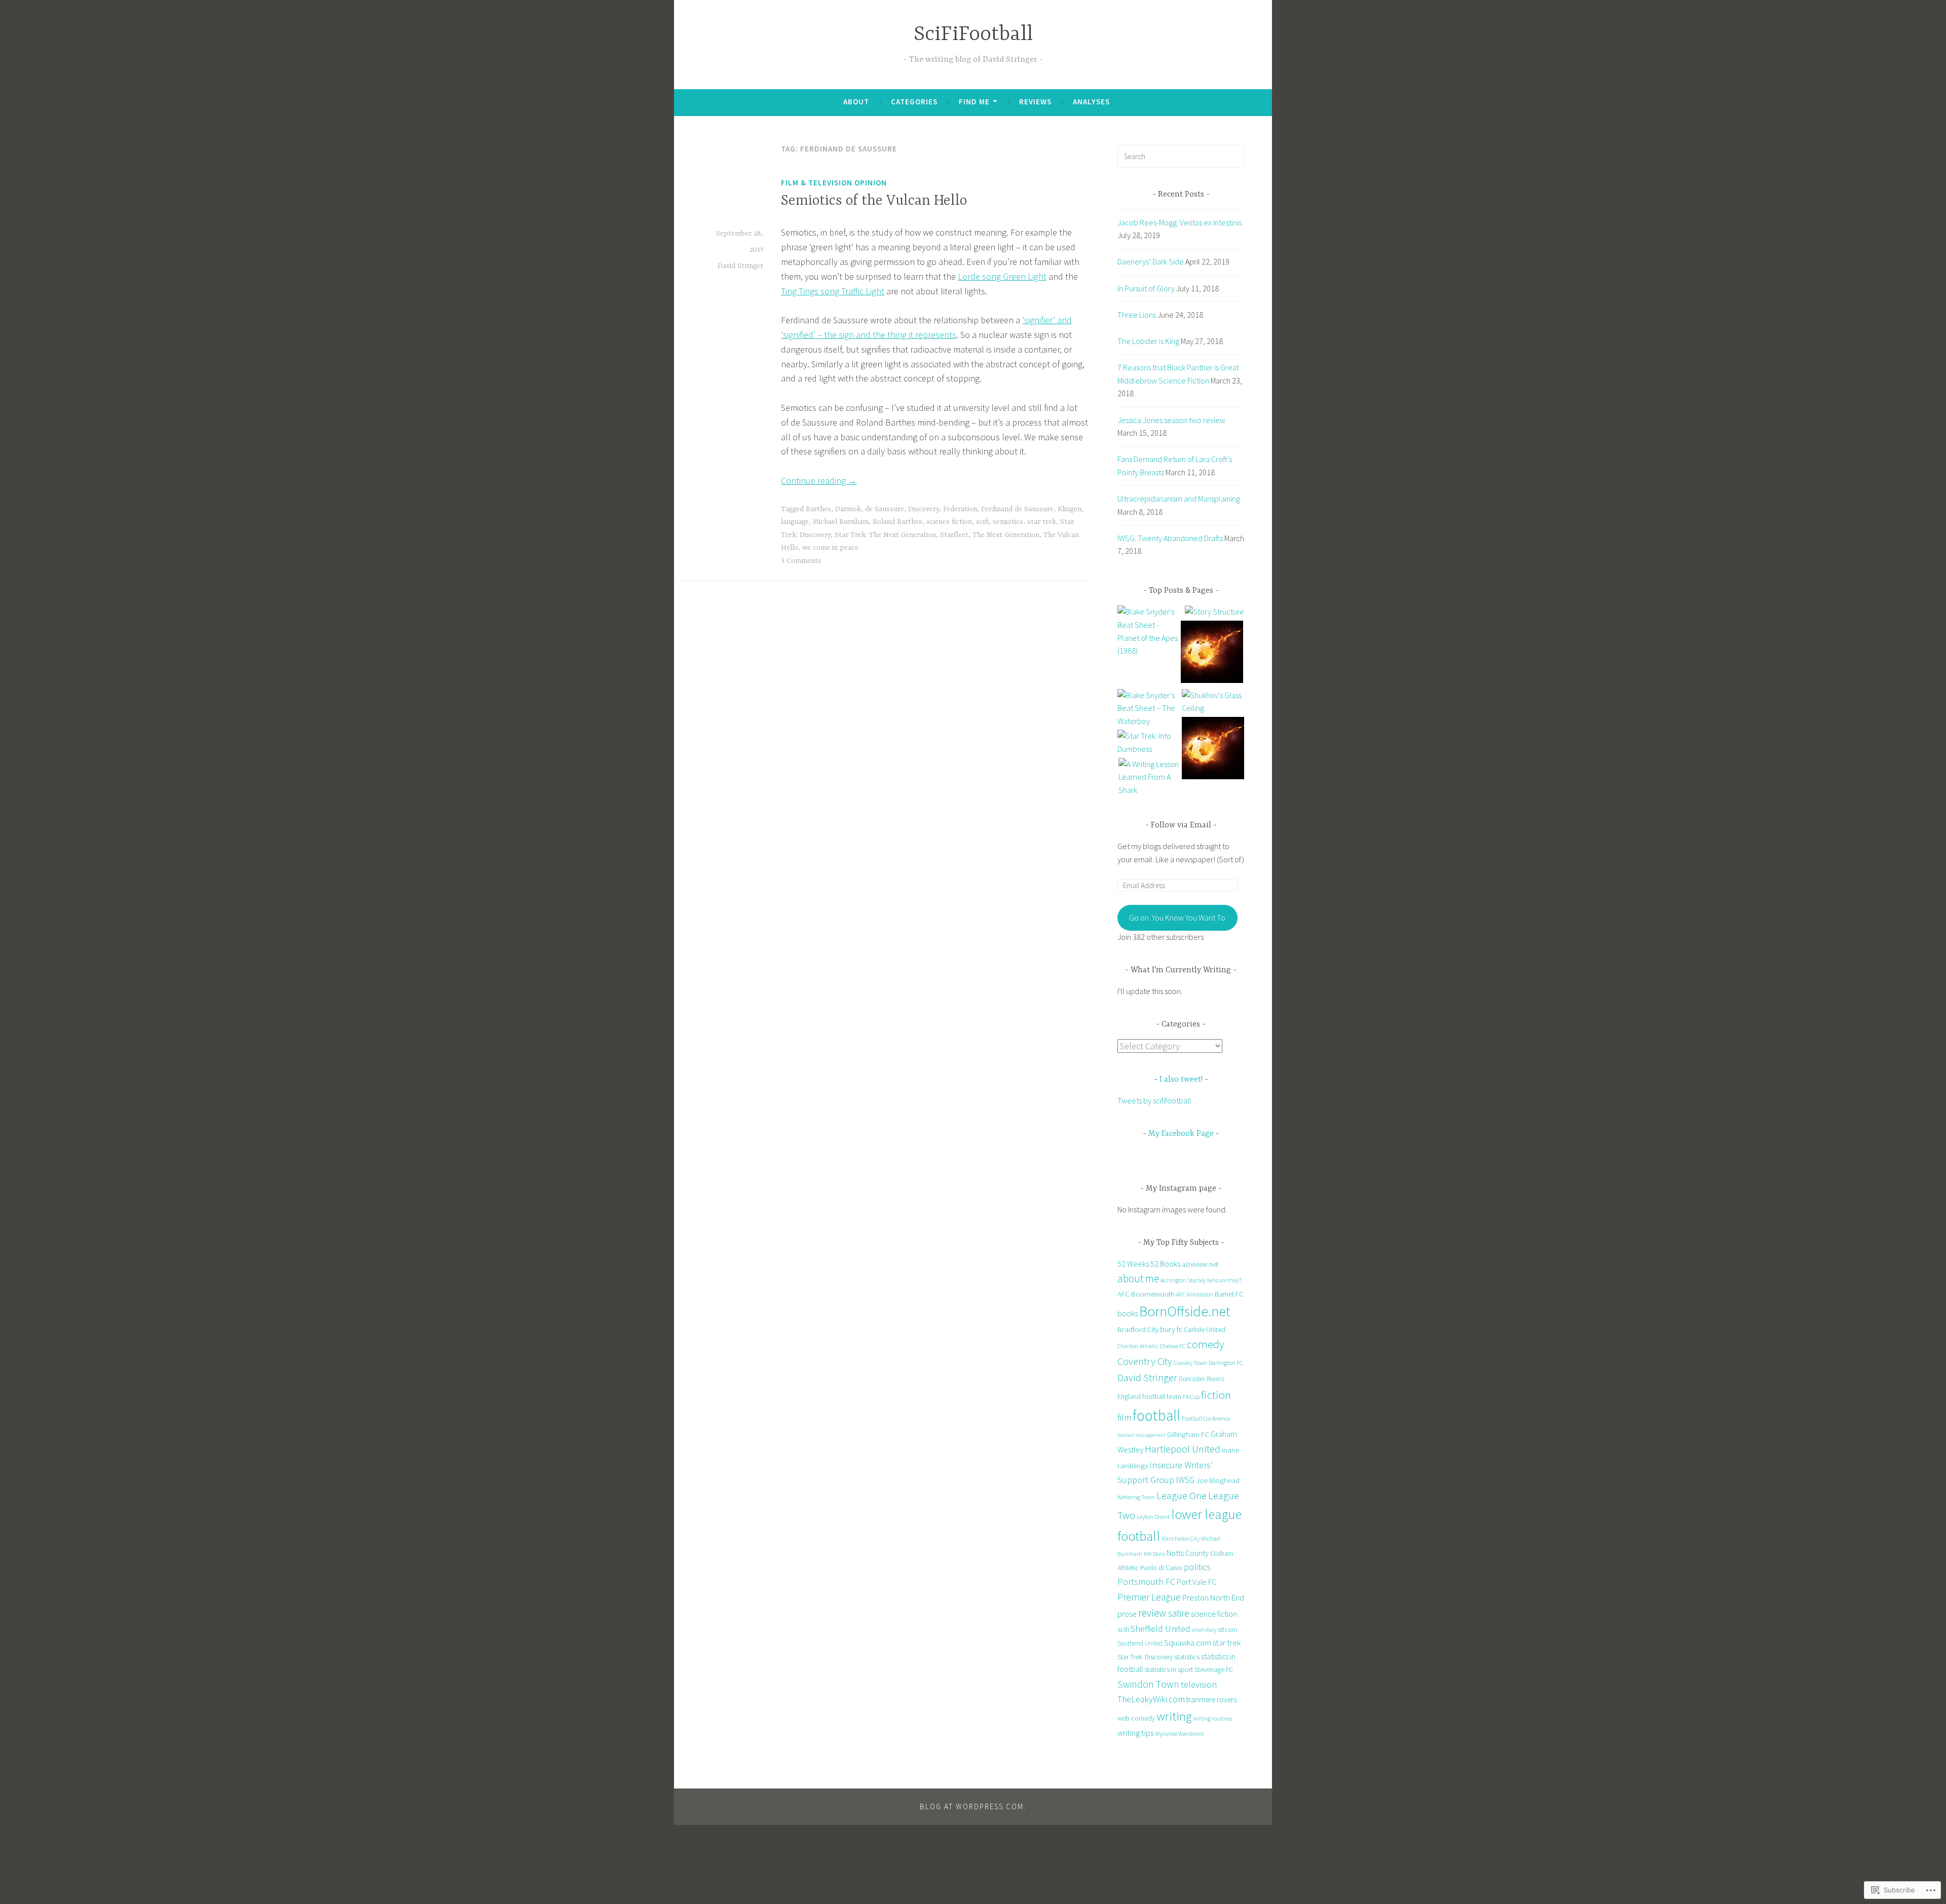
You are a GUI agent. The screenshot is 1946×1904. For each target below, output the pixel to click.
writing (1174, 1716)
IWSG (1185, 1480)
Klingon (1070, 509)
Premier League (1149, 1597)
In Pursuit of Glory (1146, 288)
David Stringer (740, 266)
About (856, 102)
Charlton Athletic (1138, 1346)
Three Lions (1137, 315)
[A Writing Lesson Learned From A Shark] (1150, 777)
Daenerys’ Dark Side (1151, 261)
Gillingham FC (1188, 1434)
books (1128, 1313)
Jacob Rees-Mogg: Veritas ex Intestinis (1180, 222)
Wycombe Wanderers (1179, 1734)
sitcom (1228, 1630)
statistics (1187, 1657)
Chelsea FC (1173, 1346)
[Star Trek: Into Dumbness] (1149, 742)
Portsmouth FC (1146, 1582)
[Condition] (1213, 750)
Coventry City (1145, 1361)
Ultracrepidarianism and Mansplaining (1179, 499)
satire (1179, 1613)
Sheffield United (1161, 1629)
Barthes (818, 509)
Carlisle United (1205, 1329)
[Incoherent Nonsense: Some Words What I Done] (1212, 654)
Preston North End (1213, 1598)
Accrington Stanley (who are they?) (1201, 1280)
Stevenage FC (1214, 1670)
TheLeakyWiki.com (1151, 1699)
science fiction (949, 522)
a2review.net (1200, 1264)
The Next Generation (1006, 535)
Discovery (924, 509)
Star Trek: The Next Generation (885, 535)
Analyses (1091, 102)
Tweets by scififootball (1154, 1100)
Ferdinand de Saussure (1017, 509)
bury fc (1171, 1329)
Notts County (1188, 1553)
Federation (960, 509)
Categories (914, 102)
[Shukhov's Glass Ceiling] (1213, 702)
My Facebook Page (1181, 1134)
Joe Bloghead (1218, 1480)
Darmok (848, 509)
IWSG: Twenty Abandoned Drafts (1170, 538)
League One (1182, 1496)
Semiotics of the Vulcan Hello (874, 201)
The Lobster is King (1148, 341)
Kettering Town (1136, 1497)
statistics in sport (1169, 1669)
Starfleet (954, 535)
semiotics (1008, 522)
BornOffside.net (1185, 1311)
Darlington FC (1226, 1363)
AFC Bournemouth (1146, 1294)
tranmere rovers (1211, 1700)
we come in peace (830, 548)
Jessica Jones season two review (1171, 420)
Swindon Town (1148, 1684)
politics (1197, 1567)
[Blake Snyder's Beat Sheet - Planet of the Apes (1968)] (1149, 631)
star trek (1042, 522)
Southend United (1140, 1643)
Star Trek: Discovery (1145, 1657)
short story (1204, 1630)
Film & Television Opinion (834, 183)
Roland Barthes (897, 522)
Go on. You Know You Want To (1177, 918)
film (1124, 1417)
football (1156, 1415)
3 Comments (801, 561)
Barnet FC (1229, 1294)
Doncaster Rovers (1201, 1379)
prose (1127, 1614)
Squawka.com (1188, 1643)
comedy (1206, 1344)
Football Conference (1206, 1418)
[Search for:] (1181, 156)
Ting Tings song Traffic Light (833, 291)
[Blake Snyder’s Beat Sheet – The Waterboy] (1149, 709)
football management (1142, 1435)
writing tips (1135, 1733)
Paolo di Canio (1161, 1568)
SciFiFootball (973, 35)
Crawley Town (1190, 1363)
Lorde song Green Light (1002, 276)
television (1199, 1684)
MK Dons (1154, 1554)
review (1152, 1613)
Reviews (1035, 102)
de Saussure (885, 509)
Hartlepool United (1183, 1449)
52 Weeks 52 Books (1149, 1264)
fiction (1216, 1395)
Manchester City (1181, 1539)
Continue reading (819, 481)
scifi (982, 522)
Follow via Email (1181, 825)
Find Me (974, 102)
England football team (1149, 1396)
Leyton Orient (1153, 1517)
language (795, 522)
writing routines (1212, 1718)
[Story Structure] (1214, 612)
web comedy (1136, 1718)
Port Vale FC (1196, 1582)
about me (1138, 1279)
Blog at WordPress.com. (973, 1806)
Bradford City (1138, 1329)
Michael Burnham (841, 522)
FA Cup (1191, 1397)
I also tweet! (1181, 1080)
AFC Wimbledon (1195, 1294)
